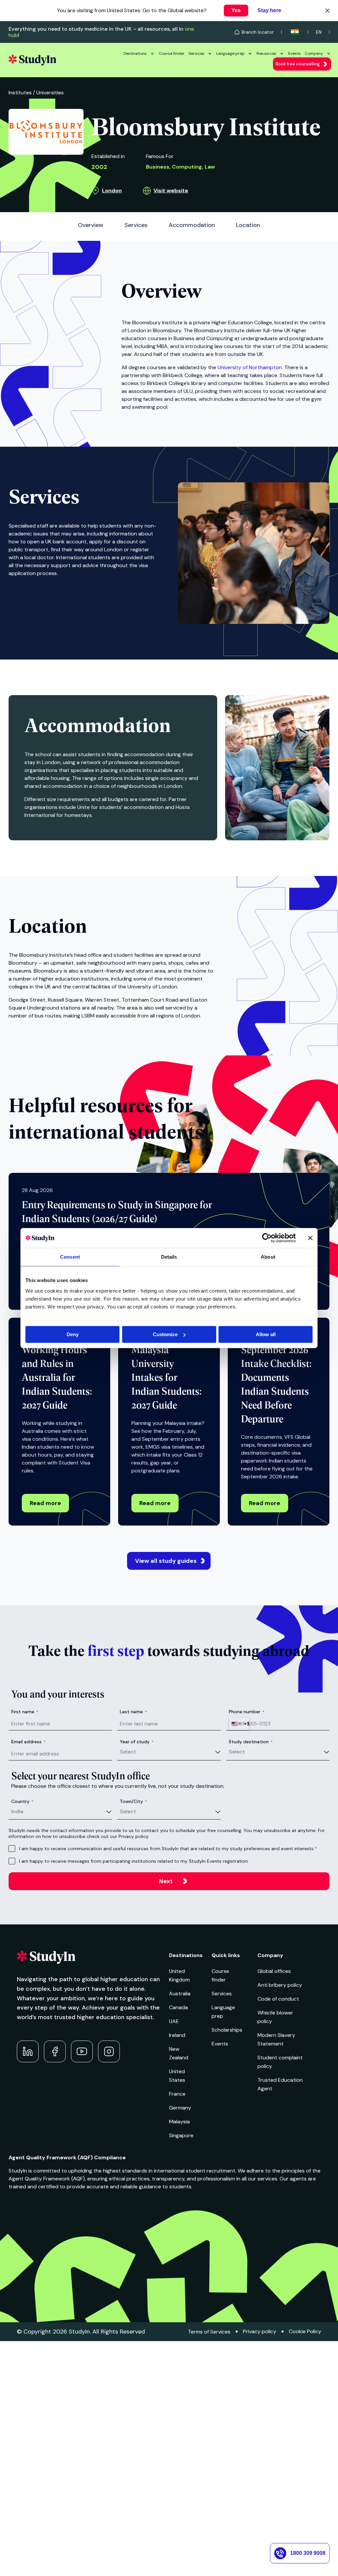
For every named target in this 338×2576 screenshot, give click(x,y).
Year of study (137, 1742)
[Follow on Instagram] (109, 2051)
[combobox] (239, 1724)
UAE (174, 2021)
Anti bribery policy (280, 1985)
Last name (133, 1712)
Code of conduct (278, 1999)
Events (294, 53)
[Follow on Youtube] (82, 2051)
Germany (180, 2108)
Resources (266, 53)
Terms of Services (209, 2332)
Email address (28, 1742)
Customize (165, 1334)
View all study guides (166, 1561)
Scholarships (227, 2030)
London (112, 191)
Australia (180, 1994)
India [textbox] (17, 1811)
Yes (236, 10)
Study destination (251, 1742)
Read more (45, 1503)
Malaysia (179, 2122)
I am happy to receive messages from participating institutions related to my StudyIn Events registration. (134, 1861)
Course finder (172, 53)
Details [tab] (169, 1257)
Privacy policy (260, 2331)
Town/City (133, 1801)
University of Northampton (250, 367)
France (177, 2094)
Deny (73, 1334)
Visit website (171, 191)
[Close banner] (310, 1238)
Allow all (266, 1334)
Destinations (135, 53)
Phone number (247, 1712)
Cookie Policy (305, 2331)
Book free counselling (298, 64)
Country (22, 1801)
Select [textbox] (128, 1752)
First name (25, 1712)
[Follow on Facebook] (55, 2051)
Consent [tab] (70, 1257)
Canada (178, 2007)
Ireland (177, 2035)
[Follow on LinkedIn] (28, 2051)
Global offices (274, 1971)
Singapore (181, 2135)
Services (196, 53)
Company (314, 53)
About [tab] (268, 1257)
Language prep (230, 53)
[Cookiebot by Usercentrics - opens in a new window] (267, 1238)
